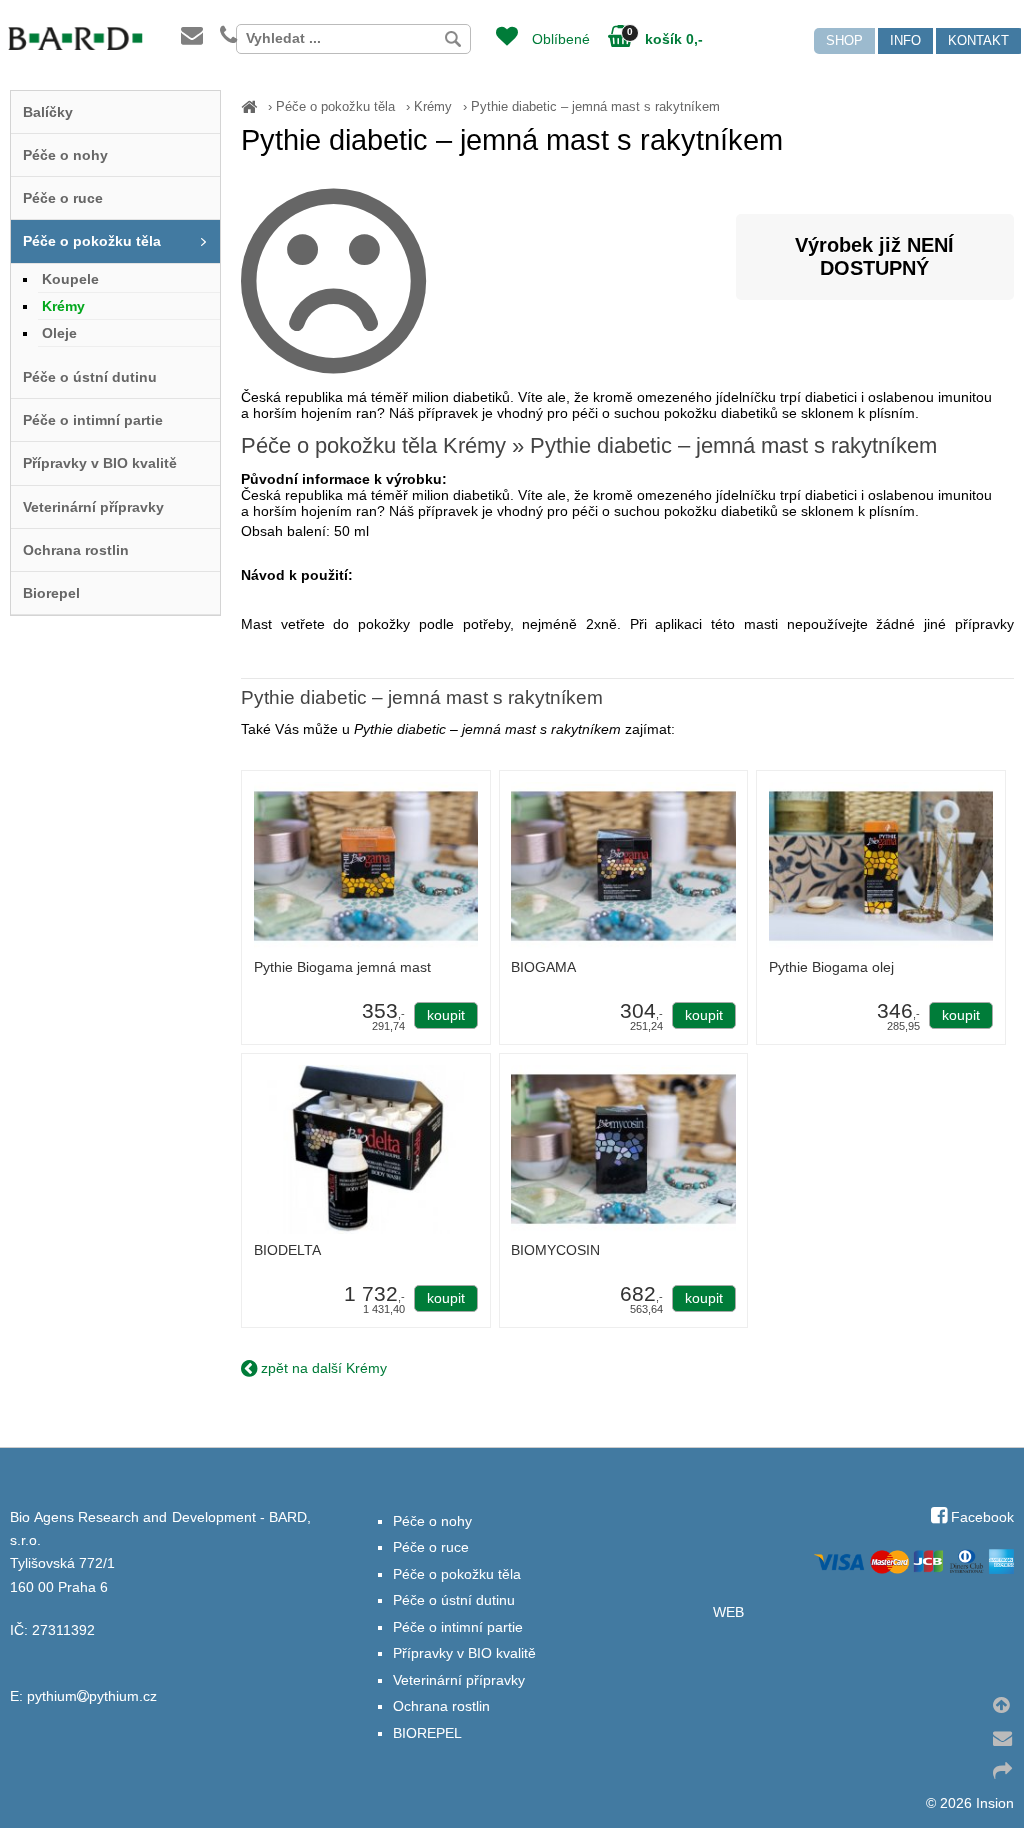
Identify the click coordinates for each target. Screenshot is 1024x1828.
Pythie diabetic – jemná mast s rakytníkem (595, 106)
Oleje (59, 333)
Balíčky (48, 112)
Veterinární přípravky (93, 507)
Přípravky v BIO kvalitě (100, 463)
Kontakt (978, 40)
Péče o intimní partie (93, 420)
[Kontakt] (205, 38)
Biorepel (51, 593)
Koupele (70, 279)
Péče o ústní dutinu (90, 377)
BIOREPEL (427, 1733)
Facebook (980, 1517)
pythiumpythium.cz (92, 1696)
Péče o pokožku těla (335, 106)
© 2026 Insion (970, 1803)
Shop (844, 40)
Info (905, 40)
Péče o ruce (63, 198)
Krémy (433, 106)
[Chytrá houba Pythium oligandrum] (249, 106)
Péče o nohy (65, 155)
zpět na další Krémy (322, 1368)
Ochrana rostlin (76, 550)
